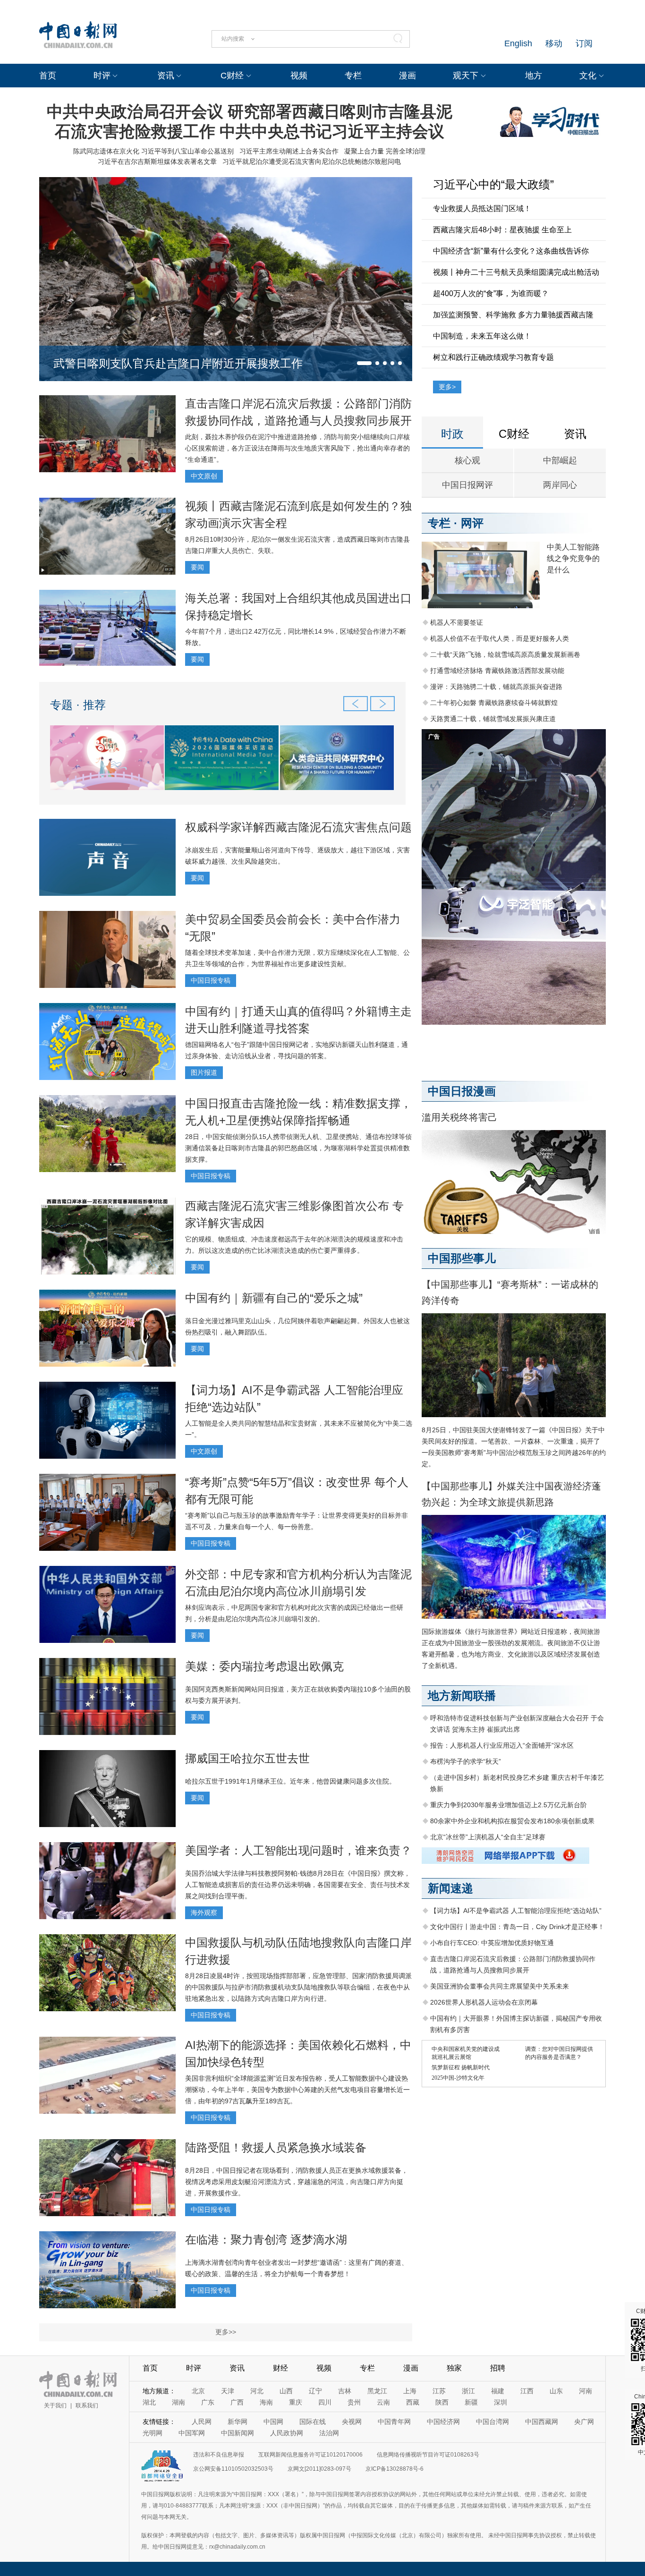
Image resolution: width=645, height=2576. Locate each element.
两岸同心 (560, 485)
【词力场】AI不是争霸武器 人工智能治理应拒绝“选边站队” (516, 1911)
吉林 (345, 2391)
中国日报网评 (467, 485)
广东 (208, 2402)
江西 (527, 2391)
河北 (257, 2391)
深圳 (501, 2402)
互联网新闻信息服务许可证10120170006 (310, 2455)
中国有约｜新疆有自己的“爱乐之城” (274, 1298)
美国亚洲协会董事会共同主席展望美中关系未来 (500, 1986)
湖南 (178, 2402)
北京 (198, 2391)
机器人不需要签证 (457, 622)
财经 (280, 2368)
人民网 (202, 2422)
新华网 (238, 2422)
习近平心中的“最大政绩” (493, 184)
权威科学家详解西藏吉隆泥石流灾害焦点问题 (298, 827)
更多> (447, 387)
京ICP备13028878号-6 (395, 2469)
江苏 (439, 2391)
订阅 (584, 43)
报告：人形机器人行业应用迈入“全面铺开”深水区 (502, 1745)
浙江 (468, 2391)
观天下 (466, 76)
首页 (48, 76)
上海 (410, 2391)
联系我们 (87, 2406)
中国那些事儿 (462, 1258)
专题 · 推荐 (78, 705)
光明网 (153, 2433)
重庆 (296, 2402)
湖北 (149, 2402)
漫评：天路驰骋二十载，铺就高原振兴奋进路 (496, 687)
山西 (286, 2391)
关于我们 (55, 2406)
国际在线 (313, 2422)
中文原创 (204, 476)
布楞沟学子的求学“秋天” (466, 1761)
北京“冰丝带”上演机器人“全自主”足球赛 (488, 1837)
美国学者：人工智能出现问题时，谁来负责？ (298, 1850)
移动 (554, 43)
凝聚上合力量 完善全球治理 (385, 151)
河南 (586, 2391)
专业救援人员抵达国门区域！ (482, 208)
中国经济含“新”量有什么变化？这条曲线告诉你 (511, 251)
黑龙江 (377, 2391)
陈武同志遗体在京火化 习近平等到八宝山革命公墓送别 (153, 151)
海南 (266, 2402)
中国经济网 (443, 2422)
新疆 (471, 2402)
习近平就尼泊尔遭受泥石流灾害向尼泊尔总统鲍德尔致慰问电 (312, 162)
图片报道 (204, 1072)
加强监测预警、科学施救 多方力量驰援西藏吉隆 (513, 315)
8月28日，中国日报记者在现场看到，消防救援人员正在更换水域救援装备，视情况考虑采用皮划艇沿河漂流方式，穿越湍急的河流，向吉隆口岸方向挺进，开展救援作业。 (297, 2182)
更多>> (226, 2332)
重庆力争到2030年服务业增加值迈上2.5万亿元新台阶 (509, 1805)
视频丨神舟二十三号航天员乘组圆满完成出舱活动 (516, 272)
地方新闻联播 (462, 1696)
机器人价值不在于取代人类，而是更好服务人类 (500, 638)
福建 (498, 2391)
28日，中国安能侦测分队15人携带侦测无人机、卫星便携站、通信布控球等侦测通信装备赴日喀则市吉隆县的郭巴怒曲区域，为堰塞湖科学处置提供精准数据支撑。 (298, 1148)
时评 (102, 76)
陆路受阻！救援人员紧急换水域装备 (276, 2147)
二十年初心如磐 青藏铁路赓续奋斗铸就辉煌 (494, 703)
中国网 (273, 2422)
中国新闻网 (238, 2433)
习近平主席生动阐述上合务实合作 (289, 151)
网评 (472, 523)
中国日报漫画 (462, 1091)
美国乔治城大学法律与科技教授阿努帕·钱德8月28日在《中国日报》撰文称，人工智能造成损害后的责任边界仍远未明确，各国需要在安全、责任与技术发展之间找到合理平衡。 (298, 1885)
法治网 (329, 2433)
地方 (534, 76)
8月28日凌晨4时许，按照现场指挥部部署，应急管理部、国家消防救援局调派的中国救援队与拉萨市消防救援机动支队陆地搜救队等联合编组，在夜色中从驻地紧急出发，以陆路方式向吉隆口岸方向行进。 (298, 1987)
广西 (237, 2402)
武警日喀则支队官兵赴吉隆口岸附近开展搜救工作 (178, 363)
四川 (325, 2402)
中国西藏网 (542, 2422)
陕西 (442, 2402)
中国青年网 (394, 2422)
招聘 (498, 2368)
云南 (383, 2402)
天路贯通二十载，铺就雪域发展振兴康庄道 (493, 719)
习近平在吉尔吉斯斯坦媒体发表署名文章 (157, 162)
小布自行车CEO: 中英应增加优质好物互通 (492, 1943)
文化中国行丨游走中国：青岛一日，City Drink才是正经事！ (517, 1927)
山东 (556, 2391)
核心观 (467, 460)
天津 (228, 2391)
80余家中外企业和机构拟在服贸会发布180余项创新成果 (512, 1821)
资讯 (166, 76)
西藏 (413, 2402)
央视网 (352, 2422)
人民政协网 (287, 2433)
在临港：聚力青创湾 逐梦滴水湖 (266, 2240)
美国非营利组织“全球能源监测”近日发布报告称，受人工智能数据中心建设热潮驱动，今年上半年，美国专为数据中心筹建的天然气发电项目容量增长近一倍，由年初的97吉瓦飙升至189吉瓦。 (297, 2090)
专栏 (353, 76)
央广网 (584, 2422)
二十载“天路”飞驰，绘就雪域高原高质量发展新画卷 (505, 655)
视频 (299, 76)
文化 (588, 76)
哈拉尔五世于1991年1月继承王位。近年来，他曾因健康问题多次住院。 (290, 1781)
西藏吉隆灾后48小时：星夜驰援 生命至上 (502, 230)
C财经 (232, 76)
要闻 (197, 567)
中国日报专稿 (211, 980)
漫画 (407, 76)
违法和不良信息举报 (219, 2455)
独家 (454, 2368)
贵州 (354, 2402)
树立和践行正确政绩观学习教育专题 (493, 357)
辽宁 (315, 2391)
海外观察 (204, 1913)
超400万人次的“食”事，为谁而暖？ (491, 293)
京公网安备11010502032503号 (233, 2469)
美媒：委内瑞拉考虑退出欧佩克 (264, 1666)
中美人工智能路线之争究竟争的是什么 (573, 558)
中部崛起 (560, 460)
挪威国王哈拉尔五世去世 (247, 1758)
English (518, 43)
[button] (364, 363)
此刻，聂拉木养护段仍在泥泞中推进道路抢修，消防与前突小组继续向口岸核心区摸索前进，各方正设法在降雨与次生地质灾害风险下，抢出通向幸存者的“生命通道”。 (297, 448)
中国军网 (192, 2433)
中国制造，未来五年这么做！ (482, 336)
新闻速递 (450, 1888)
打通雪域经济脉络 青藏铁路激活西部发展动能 (497, 671)
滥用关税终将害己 (459, 1117)
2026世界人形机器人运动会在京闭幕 (484, 2002)
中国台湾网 (492, 2422)
